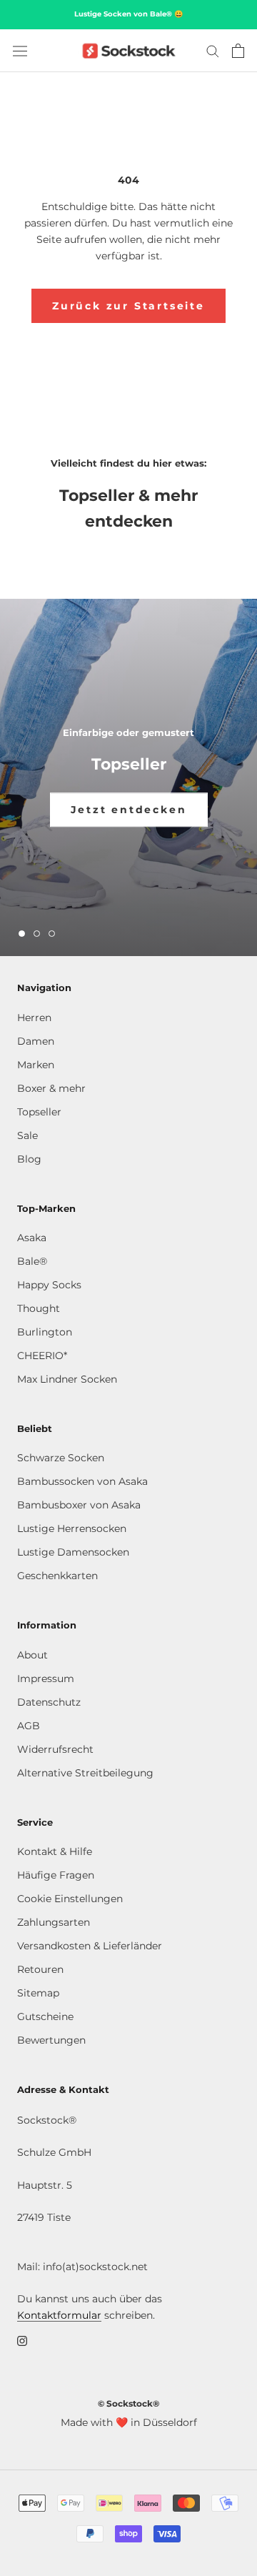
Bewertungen (51, 2040)
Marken (36, 1065)
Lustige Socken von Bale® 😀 (128, 14)
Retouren (40, 1969)
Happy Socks (49, 1285)
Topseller (39, 1112)
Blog (29, 1159)
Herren (34, 1018)
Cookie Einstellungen (70, 1899)
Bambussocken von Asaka (82, 1481)
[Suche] (213, 50)
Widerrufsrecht (55, 1749)
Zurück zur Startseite (128, 306)
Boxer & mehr (51, 1088)
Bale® (32, 1261)
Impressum (46, 1679)
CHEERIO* (42, 1356)
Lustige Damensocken (73, 1552)
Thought (39, 1308)
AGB (29, 1726)
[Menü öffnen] (20, 51)
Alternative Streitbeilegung (85, 1773)
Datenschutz (49, 1702)
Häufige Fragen (56, 1875)
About (32, 1655)
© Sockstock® (128, 2403)
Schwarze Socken (61, 1458)
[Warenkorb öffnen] (238, 51)
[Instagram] (22, 2340)
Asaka (32, 1238)
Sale (27, 1135)
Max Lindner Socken (67, 1379)
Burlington (45, 1332)
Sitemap (38, 1993)
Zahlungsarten (54, 1922)
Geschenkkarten (57, 1576)
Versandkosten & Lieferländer (90, 1946)
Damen (36, 1041)
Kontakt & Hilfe (55, 1851)
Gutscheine (45, 2016)
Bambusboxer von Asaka (79, 1505)
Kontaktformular (59, 2315)
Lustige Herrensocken (72, 1528)
